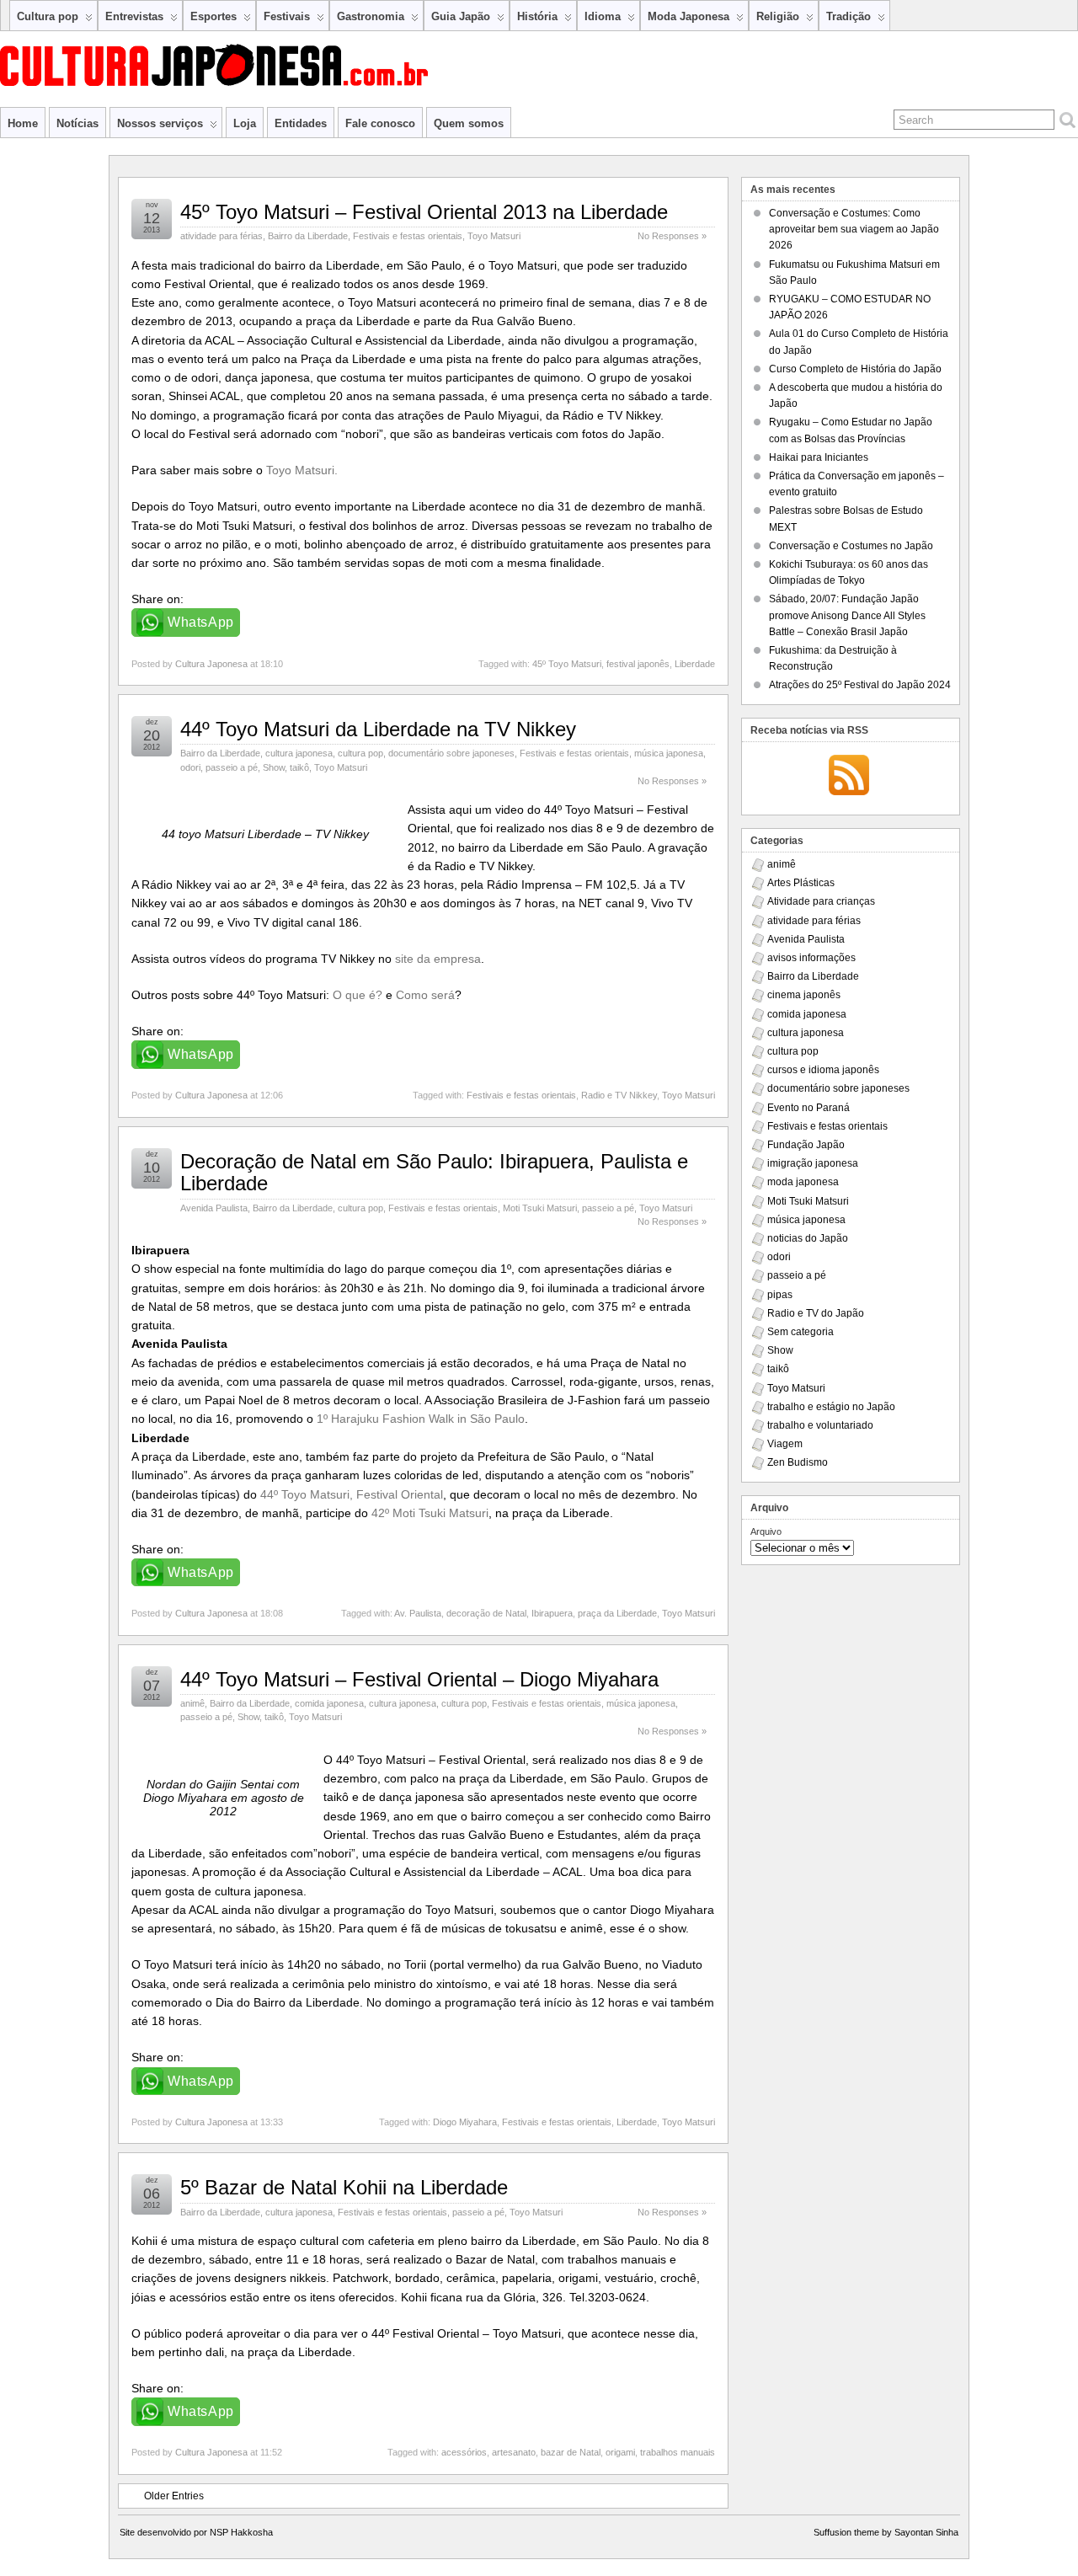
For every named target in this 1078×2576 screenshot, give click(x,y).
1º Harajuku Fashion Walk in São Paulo (421, 1419)
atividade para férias (221, 236)
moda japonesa (803, 1182)
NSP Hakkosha (241, 2532)
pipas (780, 1295)
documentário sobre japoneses (451, 753)
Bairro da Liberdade (308, 236)
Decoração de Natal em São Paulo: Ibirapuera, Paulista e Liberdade (434, 1172)
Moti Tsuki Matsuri (540, 1208)
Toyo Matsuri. (302, 470)
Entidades (301, 123)
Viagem (785, 1444)
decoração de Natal (486, 1613)
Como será (425, 995)
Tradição (849, 16)
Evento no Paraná (808, 1108)
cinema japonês (804, 995)
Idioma (603, 16)
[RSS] (849, 777)
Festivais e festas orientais (408, 236)
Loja (245, 123)
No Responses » (672, 236)
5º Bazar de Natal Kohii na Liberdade (344, 2187)
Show (274, 767)
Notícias (77, 123)
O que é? (358, 995)
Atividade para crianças (821, 901)
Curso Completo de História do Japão (855, 369)
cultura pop (360, 753)
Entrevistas (134, 16)
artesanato (514, 2452)
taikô (299, 767)
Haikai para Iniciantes (819, 457)
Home (23, 123)
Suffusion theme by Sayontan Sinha (886, 2532)
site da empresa (438, 959)
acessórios (464, 2452)
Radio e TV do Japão (816, 1313)
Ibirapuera (552, 1613)
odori (190, 767)
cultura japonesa (299, 753)
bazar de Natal (571, 2452)
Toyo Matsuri (494, 236)
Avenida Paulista (214, 1208)
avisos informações (811, 958)
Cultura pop (48, 16)
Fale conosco (380, 123)
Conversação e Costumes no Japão (851, 546)
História (537, 16)
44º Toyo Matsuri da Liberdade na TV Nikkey (378, 729)
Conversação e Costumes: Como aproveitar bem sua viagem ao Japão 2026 (854, 229)
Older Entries (174, 2496)
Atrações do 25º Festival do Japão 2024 (860, 685)
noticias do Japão (808, 1238)
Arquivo (766, 1531)
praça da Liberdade (617, 1613)
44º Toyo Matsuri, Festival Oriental (352, 1494)
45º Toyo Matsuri (567, 664)
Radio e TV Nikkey (619, 1095)
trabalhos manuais (678, 2452)
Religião (778, 16)
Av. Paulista (418, 1613)
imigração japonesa (813, 1163)
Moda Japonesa (688, 16)
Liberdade (695, 664)
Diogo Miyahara (465, 2122)
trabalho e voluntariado (820, 1425)
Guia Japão (461, 16)
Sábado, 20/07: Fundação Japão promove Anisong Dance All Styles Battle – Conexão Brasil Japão (847, 615)
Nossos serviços (160, 123)
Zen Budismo (798, 1462)
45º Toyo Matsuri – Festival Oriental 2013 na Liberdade (424, 212)
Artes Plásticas (801, 883)
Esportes (213, 16)
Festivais (287, 16)
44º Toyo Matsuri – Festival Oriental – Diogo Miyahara (419, 1679)
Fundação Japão (806, 1145)
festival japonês (638, 664)
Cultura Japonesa (211, 664)
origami (620, 2452)
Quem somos (469, 123)
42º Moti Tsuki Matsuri (430, 1513)
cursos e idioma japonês (823, 1070)
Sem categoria (800, 1332)
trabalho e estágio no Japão (831, 1407)
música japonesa (669, 753)
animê (192, 1703)
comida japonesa (329, 1703)
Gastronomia (371, 16)
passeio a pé (232, 767)
